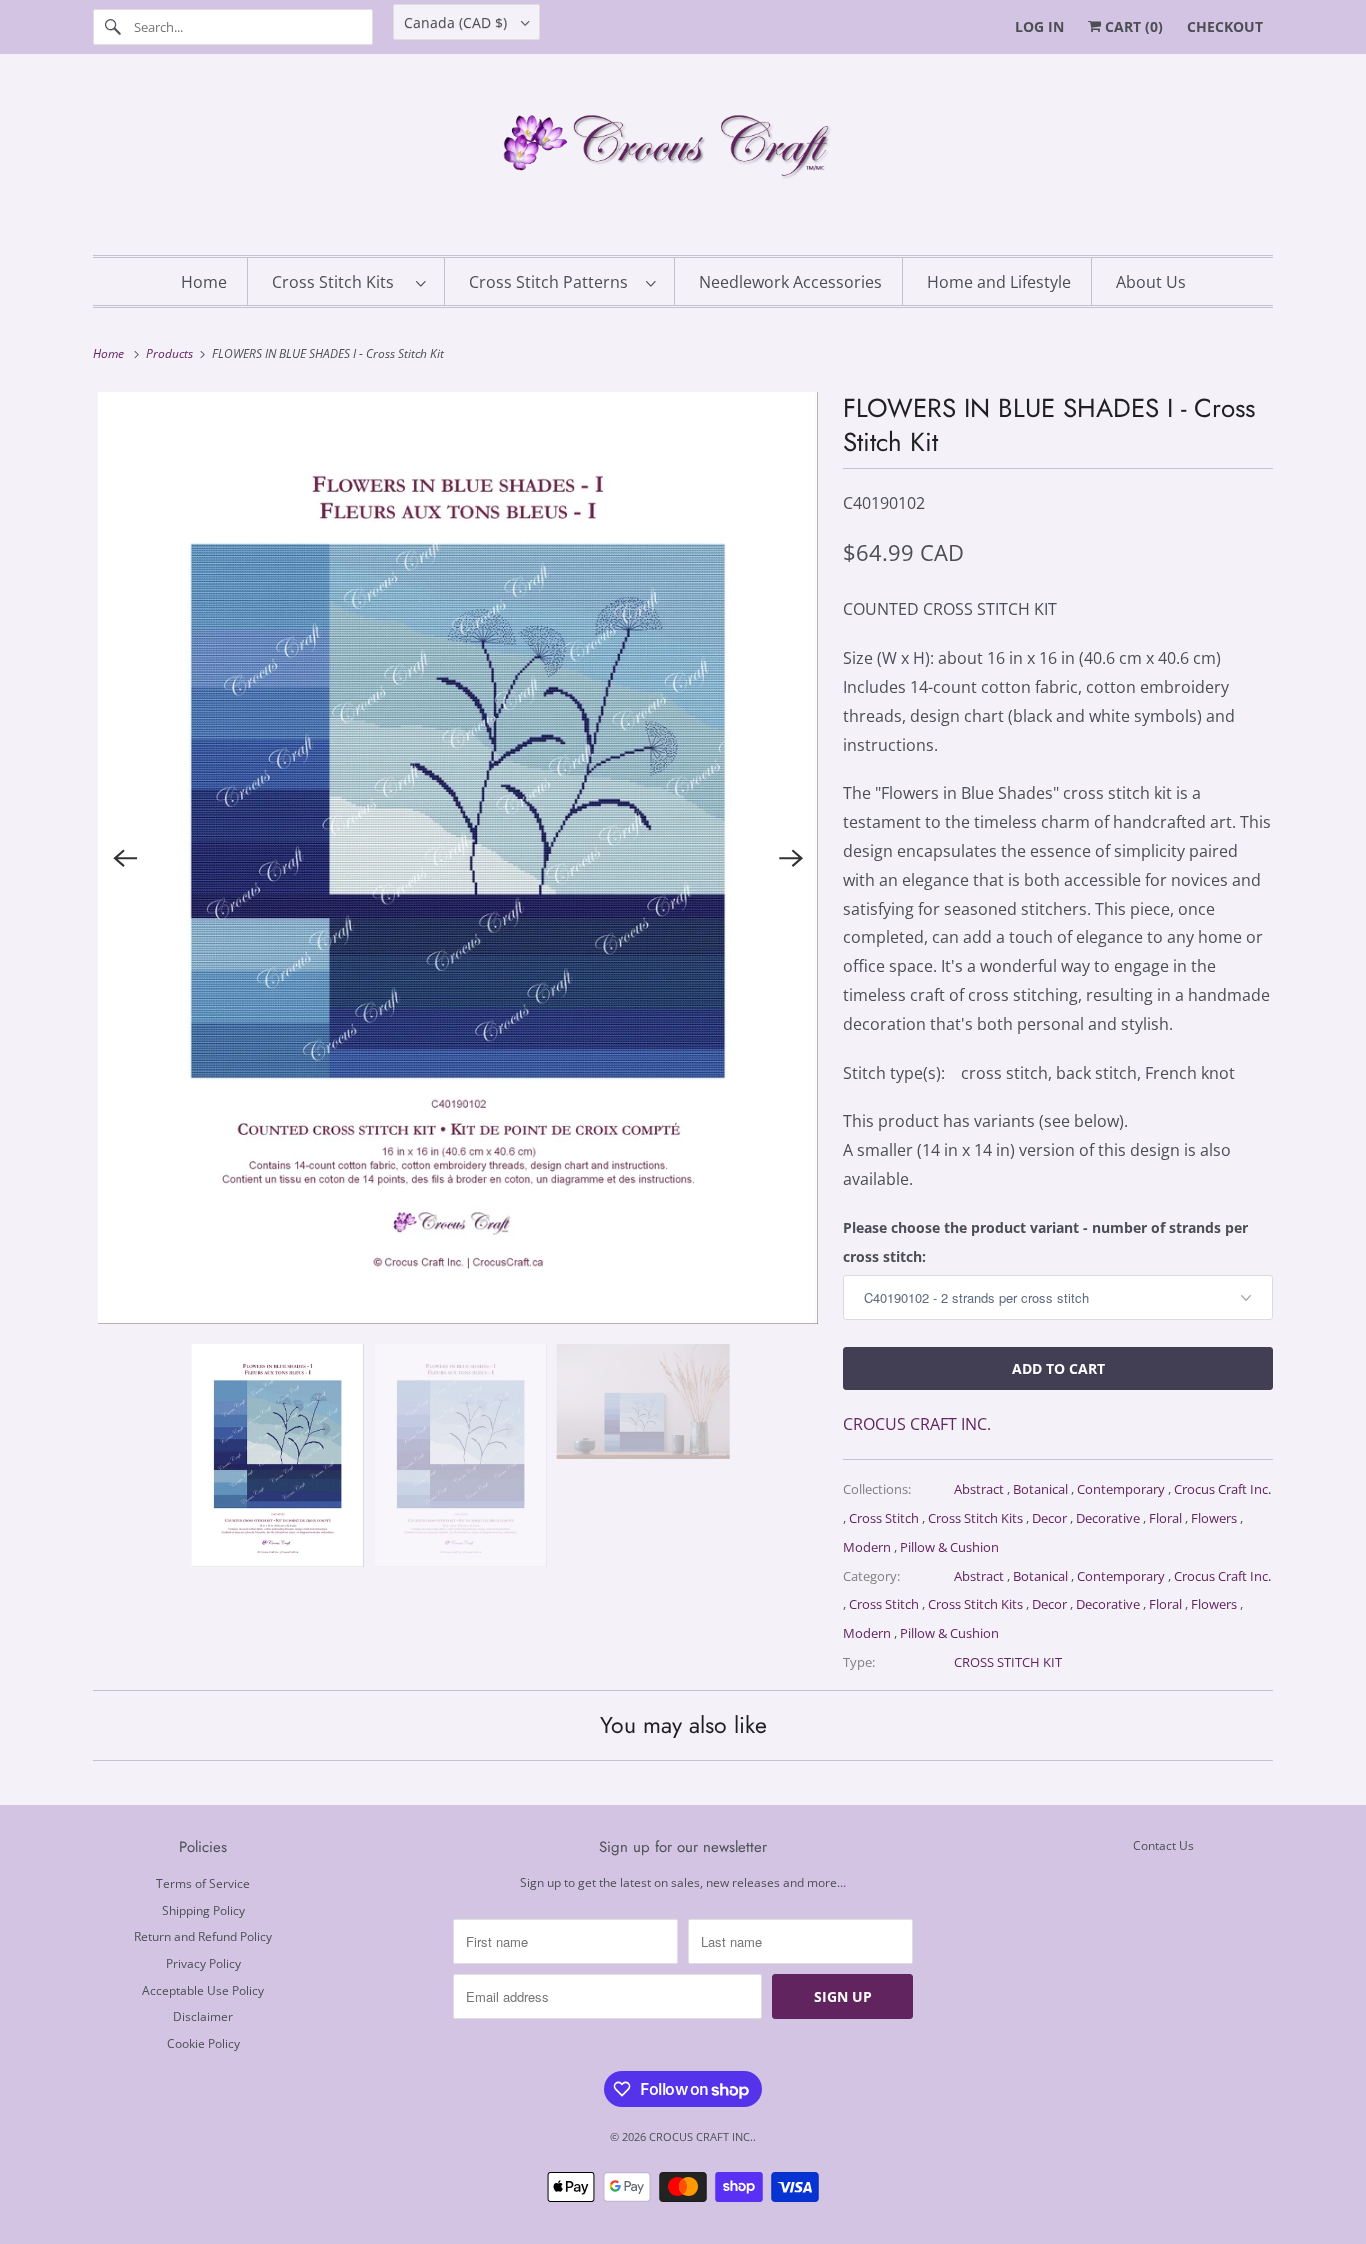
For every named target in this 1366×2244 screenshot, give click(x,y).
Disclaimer (203, 2016)
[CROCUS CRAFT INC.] (683, 159)
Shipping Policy (203, 1910)
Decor (1051, 1518)
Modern (868, 1547)
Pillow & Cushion (949, 1547)
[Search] (113, 27)
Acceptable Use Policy (203, 1990)
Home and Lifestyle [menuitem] (999, 282)
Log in (1039, 26)
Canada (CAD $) (457, 22)
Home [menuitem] (204, 282)
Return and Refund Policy (203, 1936)
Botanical (1042, 1489)
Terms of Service (203, 1883)
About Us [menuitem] (1151, 282)
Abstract (980, 1489)
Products (171, 353)
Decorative (1109, 1518)
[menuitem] (348, 281)
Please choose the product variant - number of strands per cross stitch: (1045, 1242)
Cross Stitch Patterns (552, 282)
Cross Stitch (885, 1518)
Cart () (1132, 26)
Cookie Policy (203, 2043)
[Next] (791, 858)
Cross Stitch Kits (339, 282)
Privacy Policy (203, 1963)
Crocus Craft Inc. (1222, 1489)
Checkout (1225, 26)
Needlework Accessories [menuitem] (790, 282)
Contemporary (1122, 1489)
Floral (1167, 1518)
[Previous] (125, 858)
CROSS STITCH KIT (1008, 1662)
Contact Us (1163, 1845)
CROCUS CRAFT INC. (917, 1424)
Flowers (1215, 1518)
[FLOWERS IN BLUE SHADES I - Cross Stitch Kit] (458, 858)
